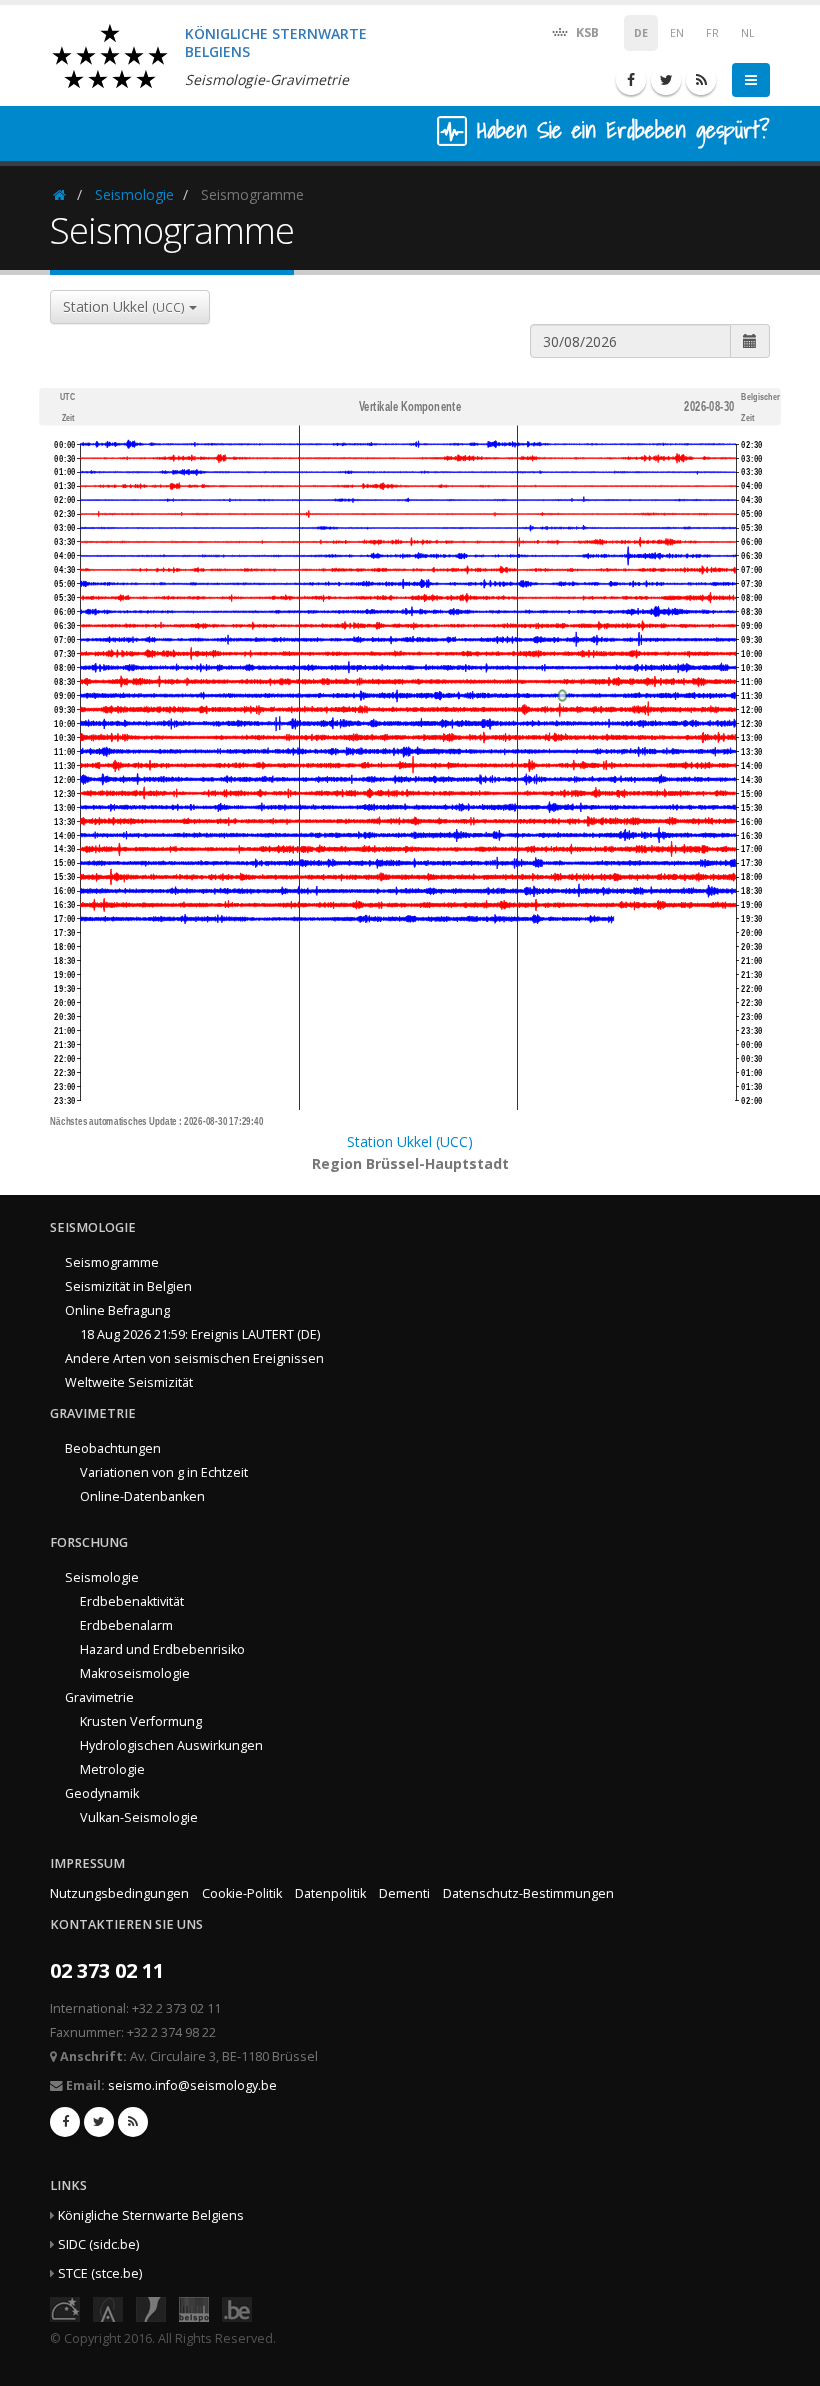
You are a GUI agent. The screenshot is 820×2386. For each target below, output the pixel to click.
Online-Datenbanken (142, 1496)
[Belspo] (194, 2307)
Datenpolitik (330, 1893)
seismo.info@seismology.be (192, 2085)
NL (748, 33)
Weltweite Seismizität (129, 1382)
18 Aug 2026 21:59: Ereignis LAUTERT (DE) (200, 1334)
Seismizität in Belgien (128, 1286)
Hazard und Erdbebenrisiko (162, 1649)
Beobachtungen (113, 1448)
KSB (586, 32)
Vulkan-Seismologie (139, 1817)
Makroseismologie (135, 1673)
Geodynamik (102, 1793)
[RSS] (701, 80)
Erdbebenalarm (126, 1625)
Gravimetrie (99, 1697)
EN (677, 33)
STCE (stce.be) (100, 2273)
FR (712, 33)
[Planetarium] (65, 2307)
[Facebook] (631, 80)
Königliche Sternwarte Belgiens (151, 2215)
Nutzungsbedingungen (119, 1893)
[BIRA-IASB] (108, 2307)
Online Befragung (117, 1310)
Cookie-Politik (242, 1893)
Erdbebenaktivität (132, 1601)
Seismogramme (112, 1262)
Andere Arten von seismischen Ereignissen (194, 1358)
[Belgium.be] (237, 2307)
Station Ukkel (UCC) (410, 1141)
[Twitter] (666, 80)
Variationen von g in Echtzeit (164, 1472)
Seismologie (134, 194)
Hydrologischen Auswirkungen (171, 1745)
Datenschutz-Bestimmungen (528, 1893)
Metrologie (112, 1769)
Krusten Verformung (141, 1721)
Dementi (404, 1893)
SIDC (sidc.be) (98, 2244)
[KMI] (151, 2307)
